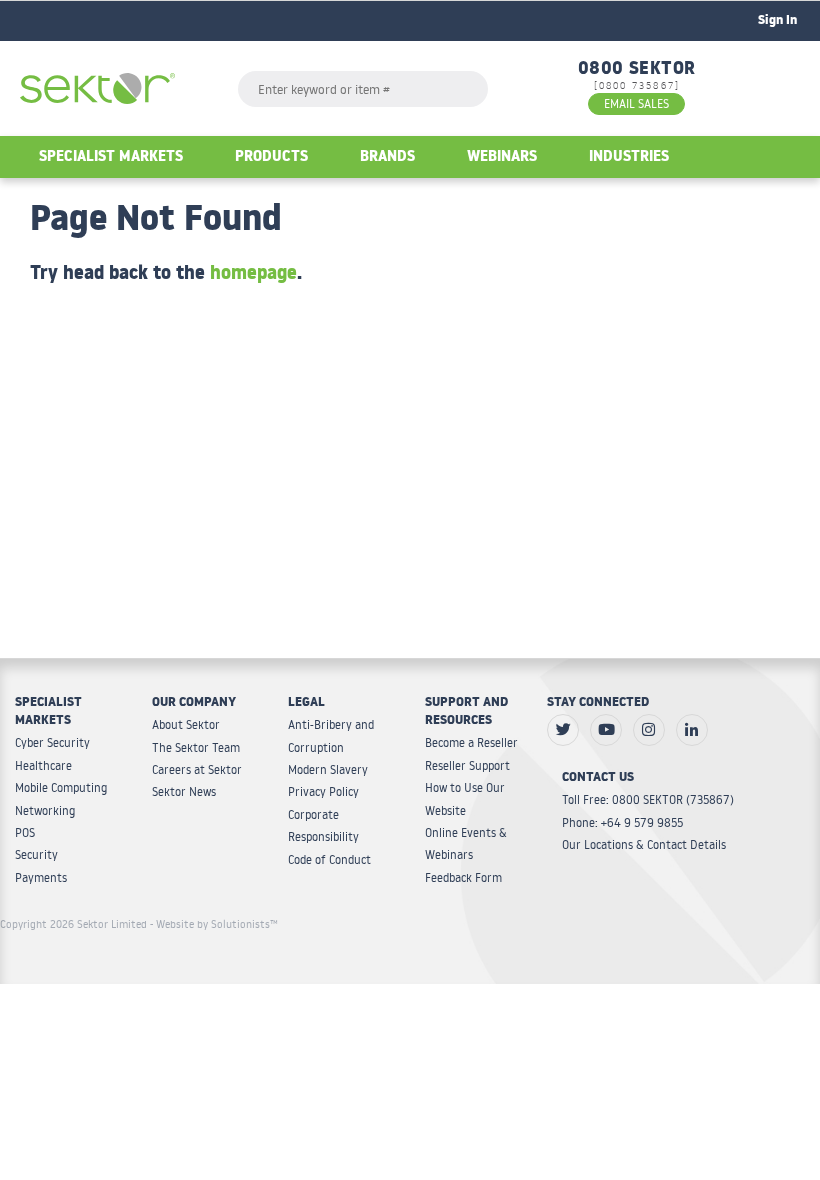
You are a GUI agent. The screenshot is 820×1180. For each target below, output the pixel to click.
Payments (41, 877)
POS (25, 832)
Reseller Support (467, 765)
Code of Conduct (329, 859)
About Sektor (186, 724)
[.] (563, 730)
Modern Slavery (328, 769)
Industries (629, 158)
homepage (253, 275)
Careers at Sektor (197, 769)
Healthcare (43, 765)
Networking (45, 810)
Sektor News (184, 791)
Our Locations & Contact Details (644, 844)
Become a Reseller (471, 742)
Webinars (502, 158)
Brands (387, 158)
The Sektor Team (196, 747)
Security (36, 854)
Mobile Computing (61, 787)
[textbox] (363, 89)
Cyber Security (52, 742)
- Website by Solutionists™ (214, 924)
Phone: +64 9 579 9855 (622, 822)
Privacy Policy (323, 791)
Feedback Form (463, 877)
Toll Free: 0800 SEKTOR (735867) (648, 799)
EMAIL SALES (636, 103)
